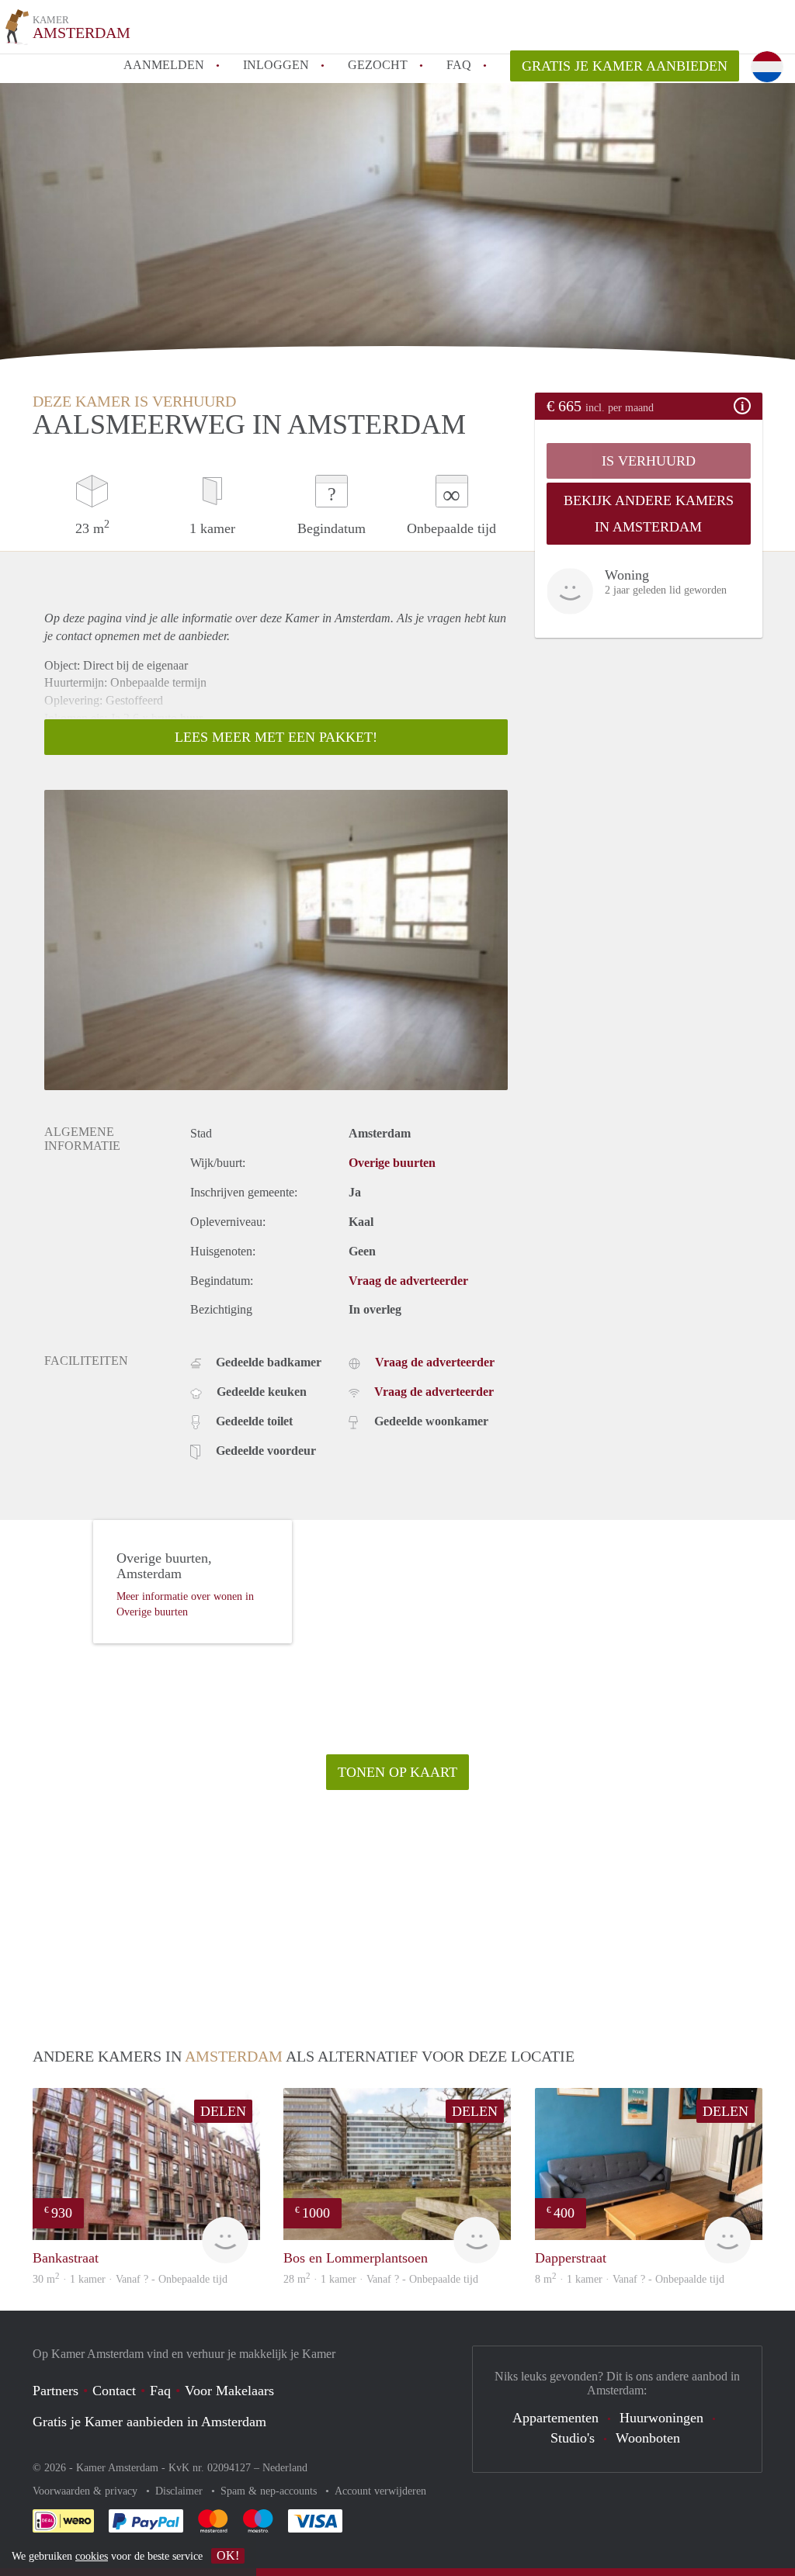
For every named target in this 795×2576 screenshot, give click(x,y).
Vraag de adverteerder (408, 1281)
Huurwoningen (661, 2418)
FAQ (459, 65)
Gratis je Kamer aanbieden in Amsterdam (149, 2422)
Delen (223, 2111)
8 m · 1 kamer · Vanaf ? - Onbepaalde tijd (630, 2279)
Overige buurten (392, 1163)
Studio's (573, 2438)
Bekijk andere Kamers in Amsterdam (649, 514)
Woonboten (648, 2438)
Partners (56, 2391)
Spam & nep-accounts (270, 2491)
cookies (92, 2556)
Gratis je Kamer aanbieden (625, 66)
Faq (160, 2391)
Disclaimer (181, 2491)
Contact (114, 2391)
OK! (228, 2555)
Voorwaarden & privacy (87, 2491)
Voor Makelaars (229, 2391)
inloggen (276, 65)
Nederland (285, 2468)
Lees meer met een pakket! (276, 737)
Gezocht (378, 65)
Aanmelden (164, 65)
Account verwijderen (380, 2491)
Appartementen (555, 2418)
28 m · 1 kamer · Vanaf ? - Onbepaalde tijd (381, 2279)
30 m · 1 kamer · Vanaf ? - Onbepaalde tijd (130, 2279)
